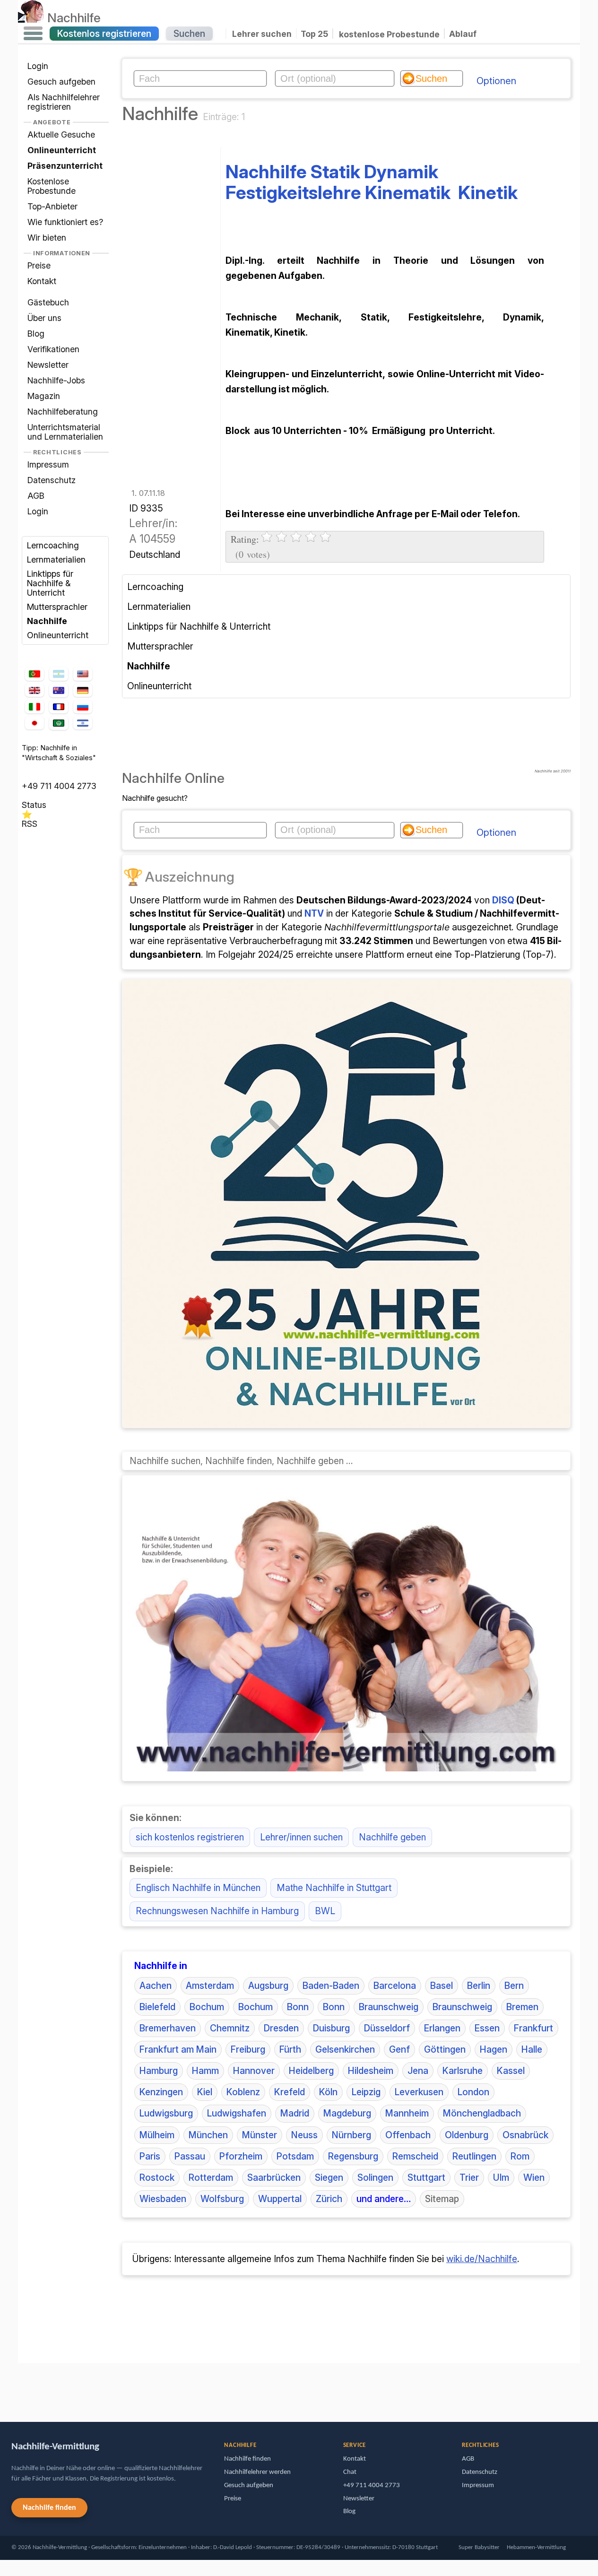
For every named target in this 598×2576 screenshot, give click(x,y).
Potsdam (295, 2156)
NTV (314, 913)
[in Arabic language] (59, 723)
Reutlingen (474, 2156)
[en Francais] (59, 707)
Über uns (44, 318)
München (208, 2135)
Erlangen (442, 2028)
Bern (514, 1986)
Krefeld (290, 2092)
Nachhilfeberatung (63, 412)
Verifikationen (53, 349)
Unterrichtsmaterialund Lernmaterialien (65, 432)
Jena (418, 2071)
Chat (350, 2472)
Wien (534, 2177)
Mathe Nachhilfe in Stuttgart (334, 1888)
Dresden (281, 2028)
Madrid (295, 2113)
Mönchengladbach (482, 2113)
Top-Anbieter (52, 206)
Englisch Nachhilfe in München (198, 1888)
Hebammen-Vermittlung (536, 2547)
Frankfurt (533, 2028)
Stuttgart (426, 2177)
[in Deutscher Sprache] (83, 690)
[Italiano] (35, 707)
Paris (150, 2156)
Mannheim (407, 2113)
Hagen (494, 2049)
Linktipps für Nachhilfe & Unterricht (50, 583)
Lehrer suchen (262, 34)
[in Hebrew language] (83, 723)
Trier (469, 2177)
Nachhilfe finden (49, 2508)
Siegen (329, 2177)
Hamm (205, 2071)
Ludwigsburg (166, 2113)
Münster (260, 2135)
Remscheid (415, 2156)
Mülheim (157, 2135)
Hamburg (159, 2071)
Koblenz (243, 2092)
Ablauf (463, 34)
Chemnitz (230, 2028)
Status (34, 805)
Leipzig (366, 2092)
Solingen (375, 2177)
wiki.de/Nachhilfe (482, 2259)
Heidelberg (311, 2071)
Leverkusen (419, 2092)
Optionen (496, 81)
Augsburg (268, 1986)
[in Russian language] (83, 707)
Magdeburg (347, 2113)
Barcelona (395, 1986)
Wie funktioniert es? (65, 222)
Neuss (304, 2135)
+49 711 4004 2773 (59, 786)
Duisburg (331, 2028)
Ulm (501, 2177)
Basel (442, 1986)
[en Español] (59, 674)
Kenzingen (161, 2092)
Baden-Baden (331, 1986)
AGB (36, 496)
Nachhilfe (74, 17)
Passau (190, 2156)
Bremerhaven (168, 2028)
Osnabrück (525, 2135)
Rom (520, 2156)
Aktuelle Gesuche (61, 134)
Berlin (479, 1986)
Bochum (207, 2007)
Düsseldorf (387, 2028)
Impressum (48, 464)
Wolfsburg (222, 2199)
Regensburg (353, 2156)
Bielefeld (157, 2007)
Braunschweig (389, 2007)
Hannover (254, 2071)
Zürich (329, 2199)
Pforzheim (241, 2156)
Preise (39, 265)
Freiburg (248, 2049)
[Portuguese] (35, 674)
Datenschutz (52, 480)
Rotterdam (211, 2177)
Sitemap (442, 2199)
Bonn (298, 2007)
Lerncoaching (53, 545)
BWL (325, 1911)
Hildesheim (371, 2071)
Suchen (189, 34)
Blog (36, 334)
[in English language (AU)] (59, 690)
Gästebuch (48, 302)
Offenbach (408, 2135)
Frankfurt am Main (178, 2049)
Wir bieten (47, 238)
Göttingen (445, 2049)
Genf (399, 2049)
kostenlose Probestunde (389, 34)
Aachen (156, 1986)
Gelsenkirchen (345, 2049)
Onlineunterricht (58, 635)
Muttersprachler (57, 607)
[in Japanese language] (35, 723)
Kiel (205, 2092)
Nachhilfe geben (392, 1837)
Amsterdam (210, 1986)
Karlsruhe (463, 2071)
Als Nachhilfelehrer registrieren (64, 102)
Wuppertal (280, 2199)
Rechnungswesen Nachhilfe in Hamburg (217, 1911)
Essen (487, 2028)
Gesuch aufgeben (61, 82)
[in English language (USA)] (83, 674)
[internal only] (20, 2388)
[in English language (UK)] (35, 690)
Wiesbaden (163, 2199)
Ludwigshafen (237, 2113)
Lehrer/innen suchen (301, 1837)
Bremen (522, 2007)
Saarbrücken (274, 2177)
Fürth (290, 2049)
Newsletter (48, 365)
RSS (30, 824)
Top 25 (314, 34)
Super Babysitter (479, 2547)
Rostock (157, 2177)
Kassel (511, 2071)
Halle (532, 2049)
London (473, 2092)
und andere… (384, 2199)
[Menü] (33, 34)
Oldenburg (467, 2135)
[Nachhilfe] (31, 17)
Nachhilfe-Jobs (56, 380)
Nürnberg (351, 2135)
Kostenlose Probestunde (52, 186)
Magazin (44, 396)
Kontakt (42, 281)
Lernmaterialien (56, 559)
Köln (328, 2092)
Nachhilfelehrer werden (257, 2472)
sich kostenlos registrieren (190, 1837)
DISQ (503, 900)
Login (38, 66)
